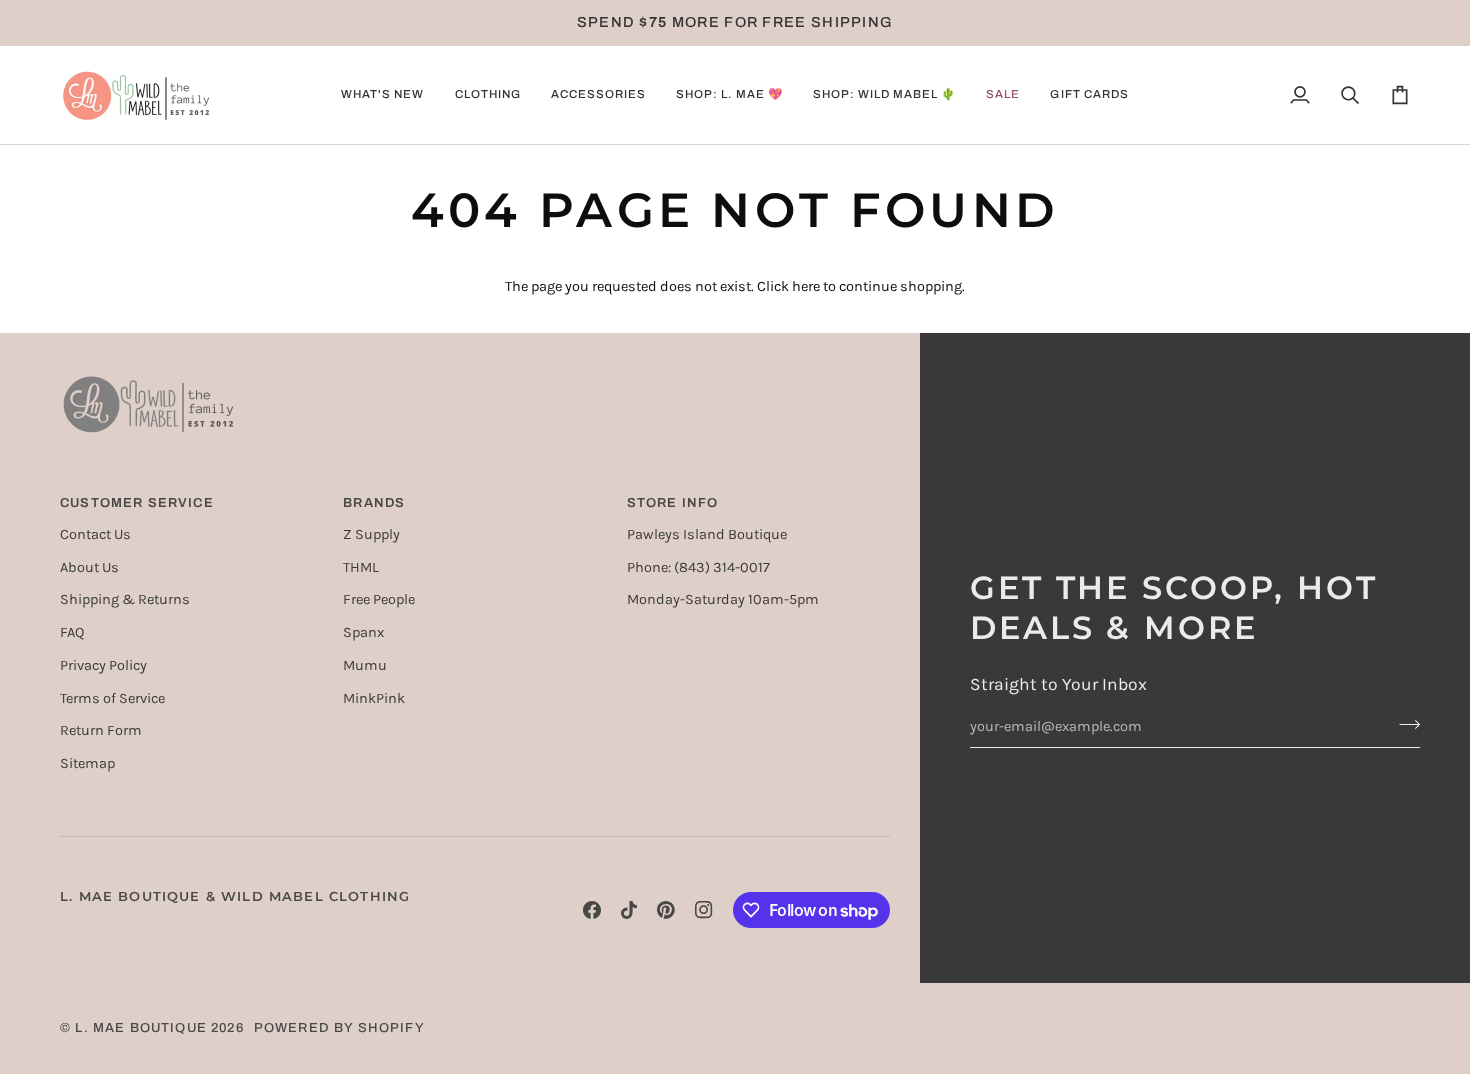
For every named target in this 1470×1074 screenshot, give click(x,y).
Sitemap (87, 763)
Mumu (365, 665)
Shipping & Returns (125, 599)
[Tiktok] (629, 910)
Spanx (363, 632)
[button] (382, 95)
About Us (89, 567)
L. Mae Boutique (141, 1028)
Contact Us (95, 534)
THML (361, 567)
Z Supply (371, 534)
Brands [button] (374, 503)
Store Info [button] (673, 503)
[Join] (1403, 724)
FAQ (72, 632)
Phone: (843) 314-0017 (698, 567)
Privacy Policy (103, 665)
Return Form (101, 730)
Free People (379, 599)
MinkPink (374, 698)
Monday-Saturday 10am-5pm (723, 599)
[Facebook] (592, 910)
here (806, 286)
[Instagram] (704, 910)
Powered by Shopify (339, 1028)
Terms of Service (112, 698)
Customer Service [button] (137, 503)
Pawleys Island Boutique (707, 534)
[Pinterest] (666, 910)
